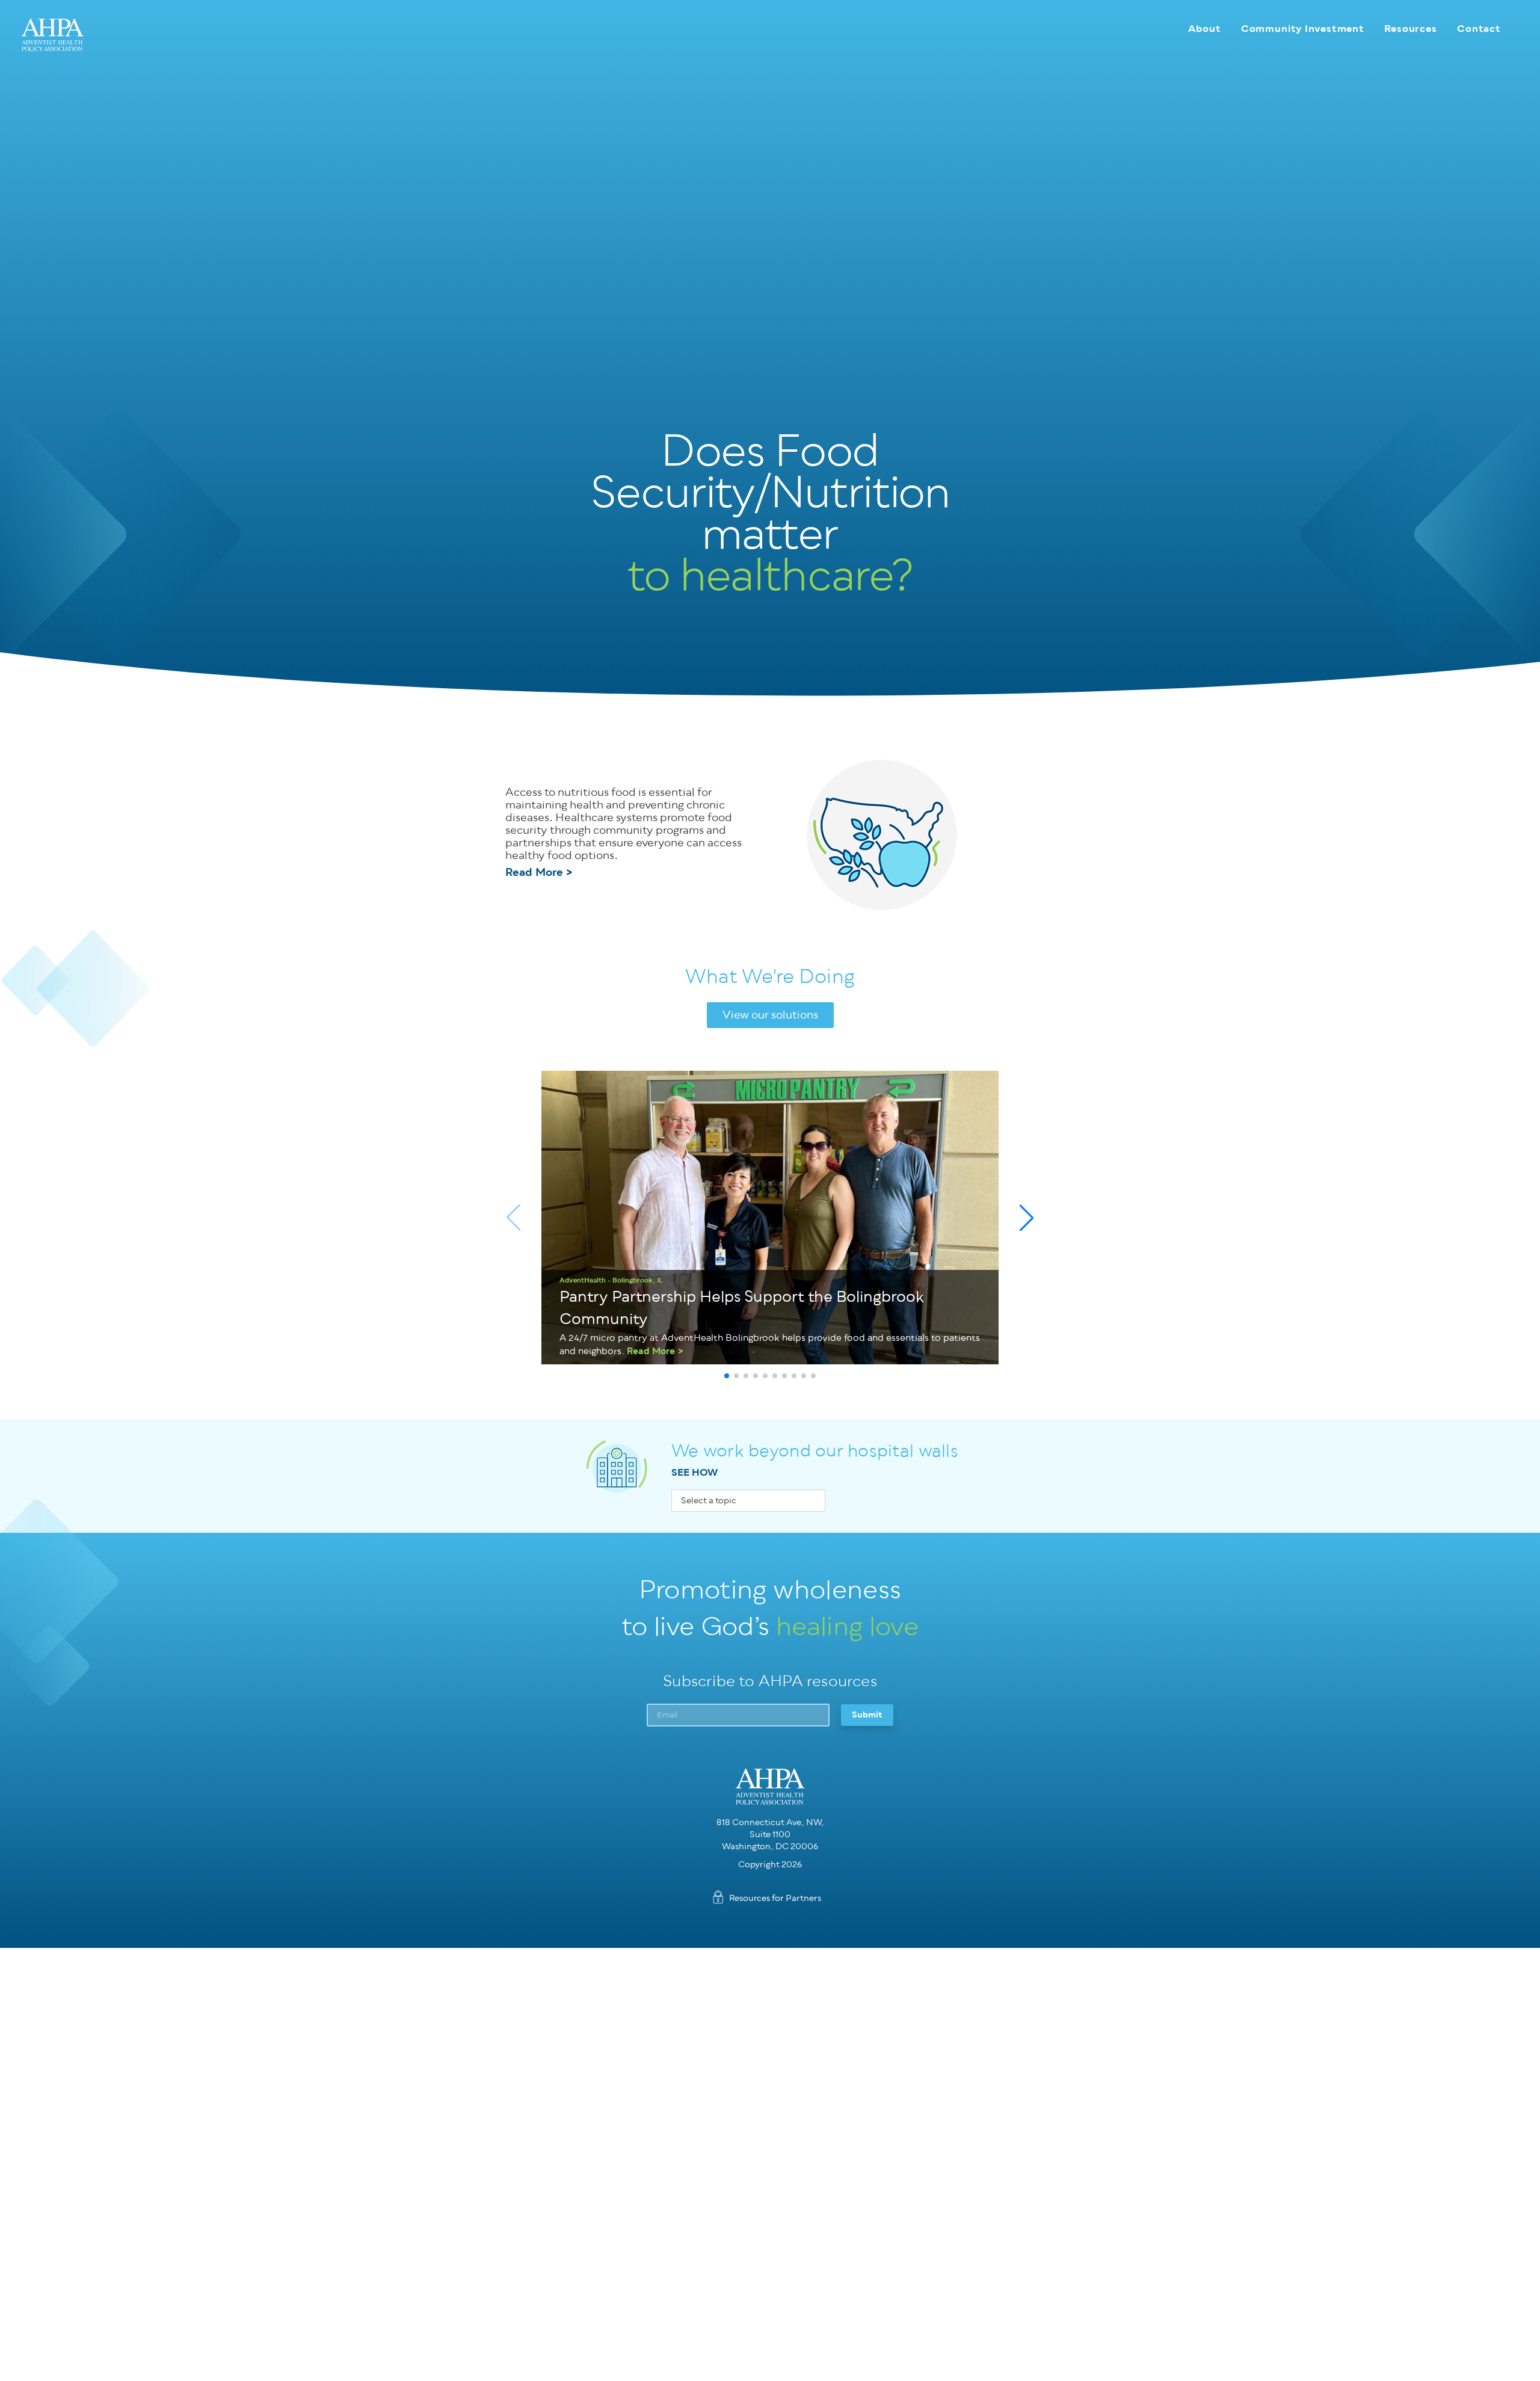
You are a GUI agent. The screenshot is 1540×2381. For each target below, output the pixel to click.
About (1204, 29)
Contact (1479, 29)
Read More (534, 873)
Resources (1411, 29)
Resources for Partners (775, 1898)
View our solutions (770, 1015)
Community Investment (1303, 29)
